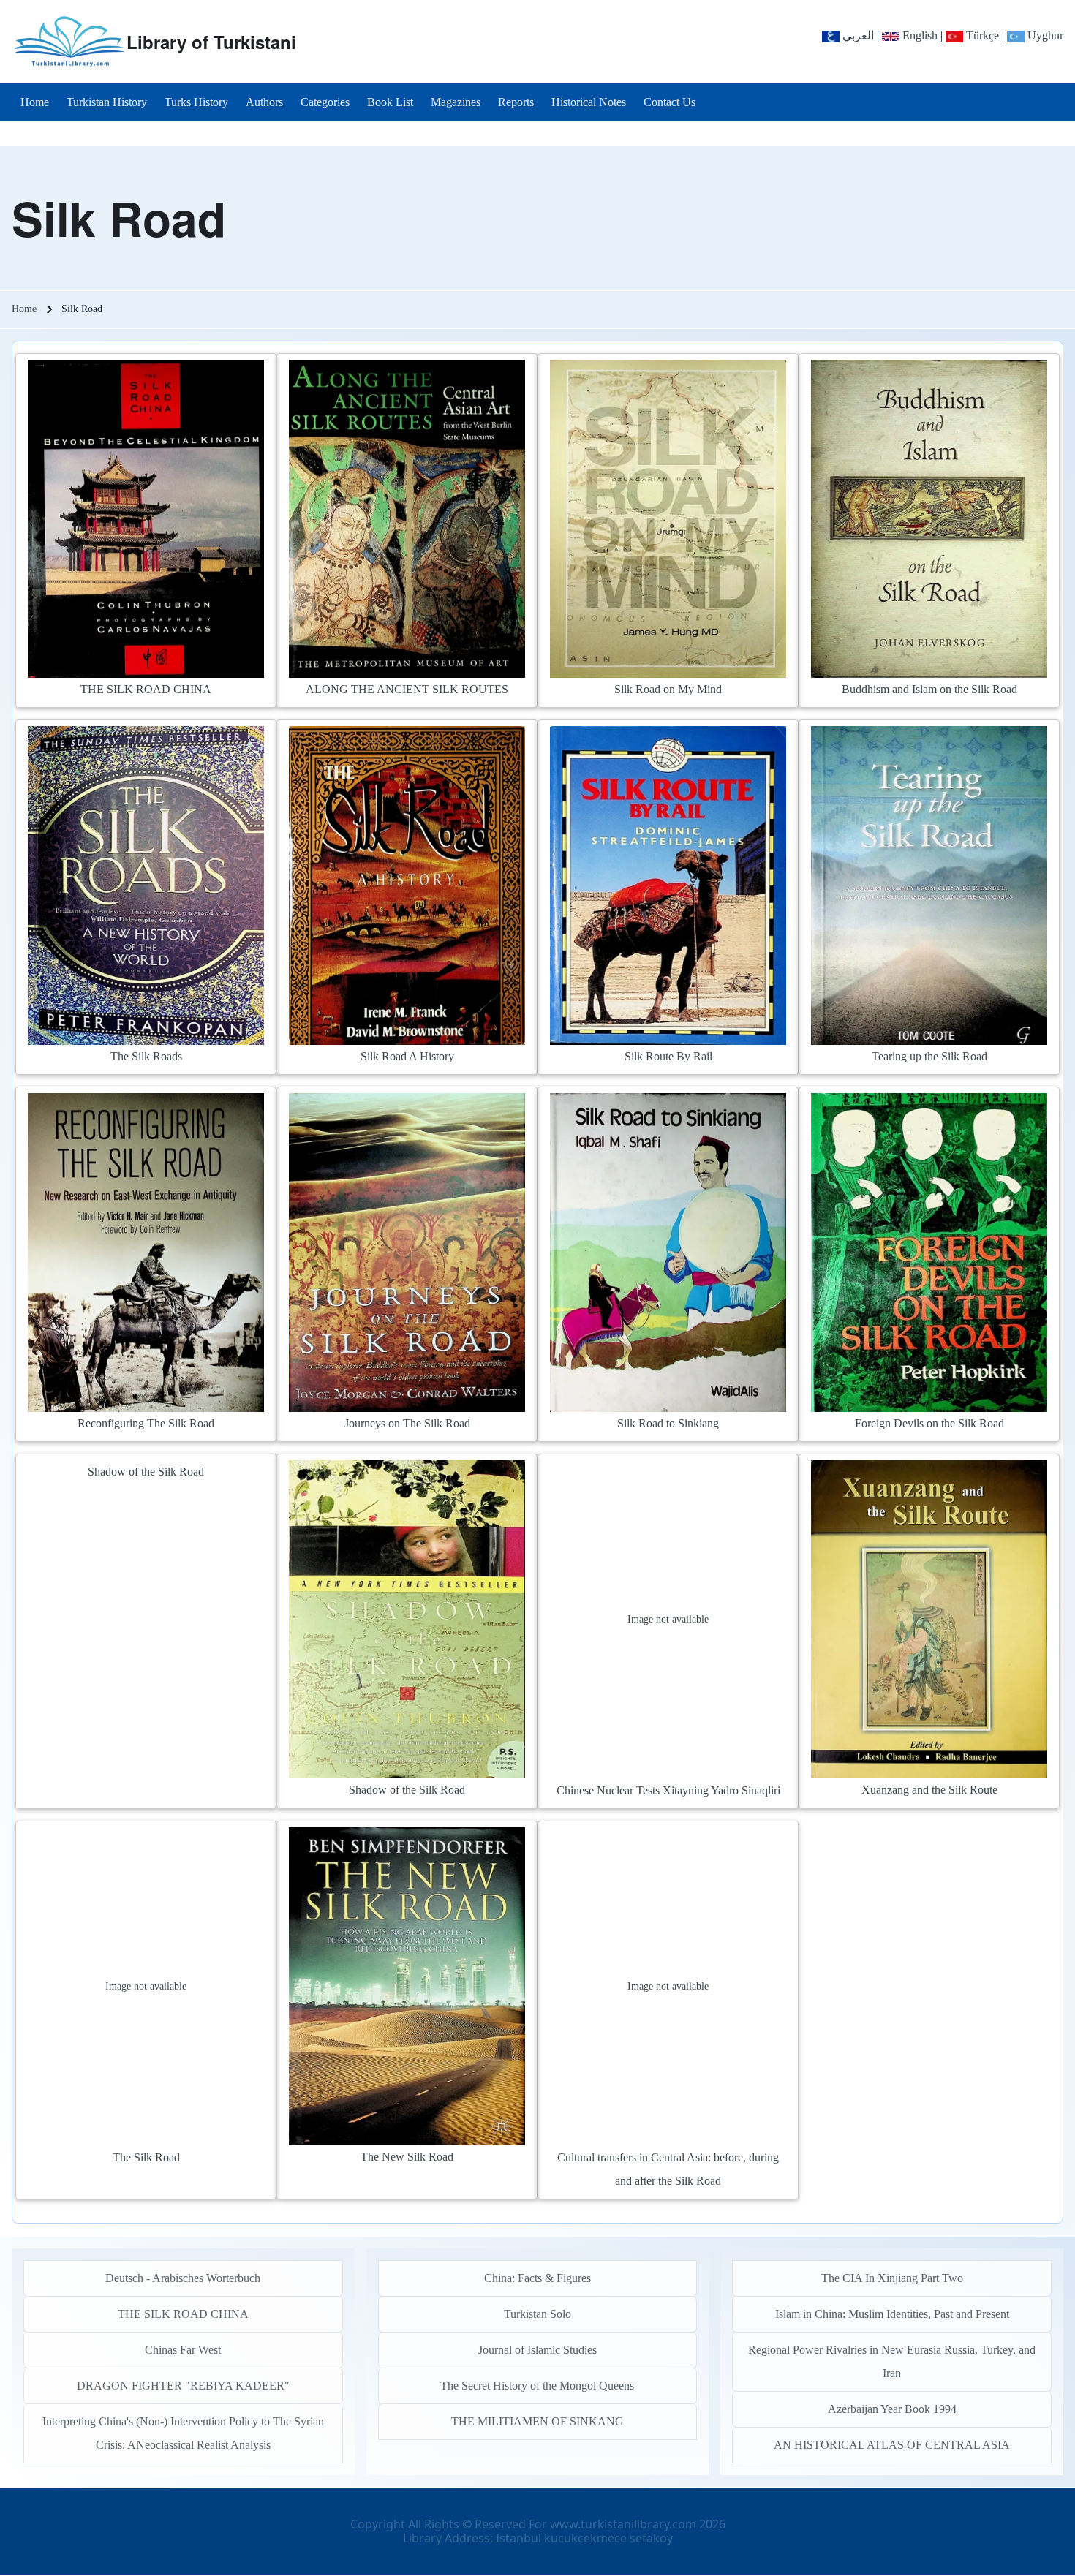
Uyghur (1044, 35)
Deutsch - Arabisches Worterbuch (183, 2278)
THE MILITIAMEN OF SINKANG (537, 2421)
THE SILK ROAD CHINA (146, 689)
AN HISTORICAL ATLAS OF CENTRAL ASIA (892, 2445)
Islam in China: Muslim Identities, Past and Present (892, 2314)
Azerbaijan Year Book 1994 (892, 2409)
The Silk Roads (146, 1056)
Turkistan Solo (537, 2314)
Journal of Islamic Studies (537, 2350)
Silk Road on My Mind (668, 689)
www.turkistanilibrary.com (623, 2524)
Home (24, 309)
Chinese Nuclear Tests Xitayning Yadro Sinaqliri (668, 1790)
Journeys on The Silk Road (407, 1423)
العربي (857, 35)
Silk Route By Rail (668, 1056)
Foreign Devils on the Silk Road (929, 1423)
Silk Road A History (407, 1056)
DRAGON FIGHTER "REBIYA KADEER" (183, 2386)
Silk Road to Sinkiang (668, 1423)
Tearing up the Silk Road (929, 1056)
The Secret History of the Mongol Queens (537, 2386)
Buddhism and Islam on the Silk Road (929, 689)
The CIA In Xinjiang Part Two (892, 2278)
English (919, 35)
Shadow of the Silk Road (146, 1472)
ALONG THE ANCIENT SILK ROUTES (407, 689)
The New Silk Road (407, 2157)
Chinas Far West (183, 2350)
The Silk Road (146, 2157)
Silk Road (119, 218)
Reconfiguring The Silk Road (146, 1423)
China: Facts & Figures (537, 2278)
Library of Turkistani (211, 42)
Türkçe (981, 35)
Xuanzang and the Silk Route (929, 1790)
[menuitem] (35, 102)
